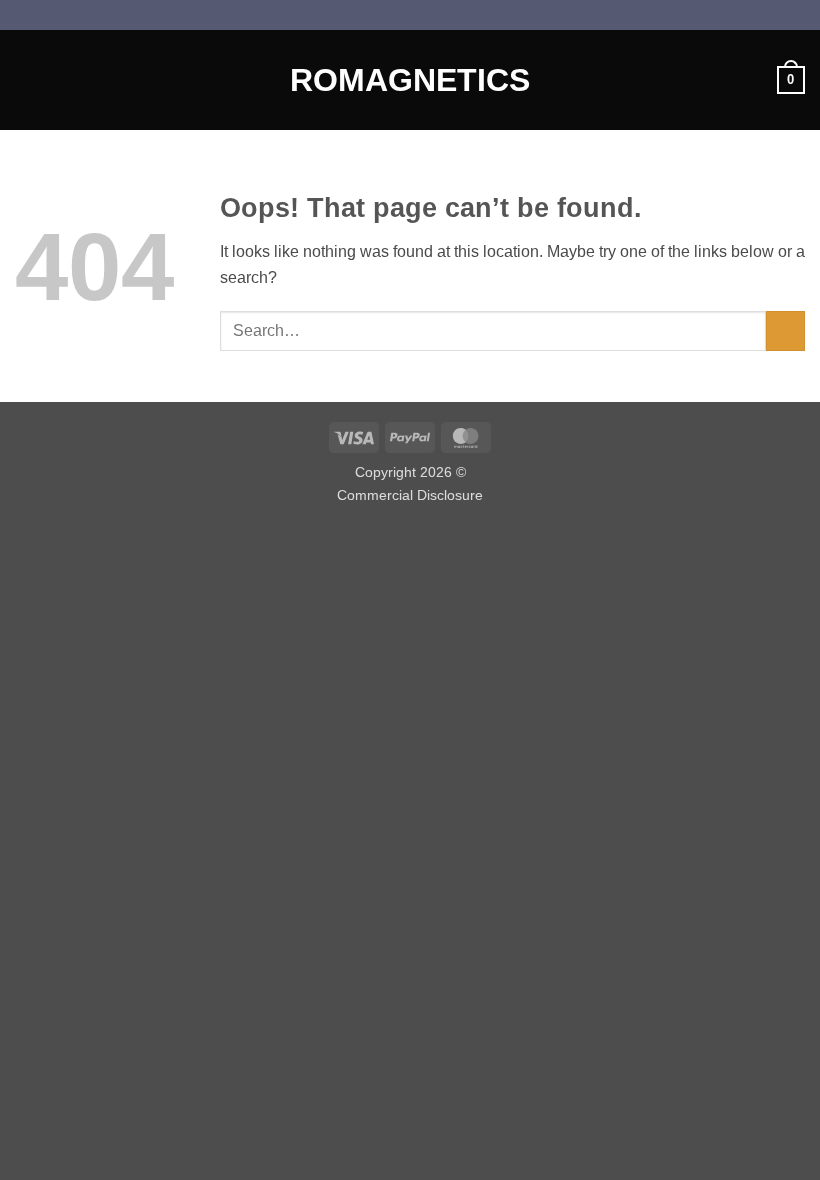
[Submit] (785, 330)
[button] (27, 79)
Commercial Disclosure (410, 495)
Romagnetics (410, 80)
